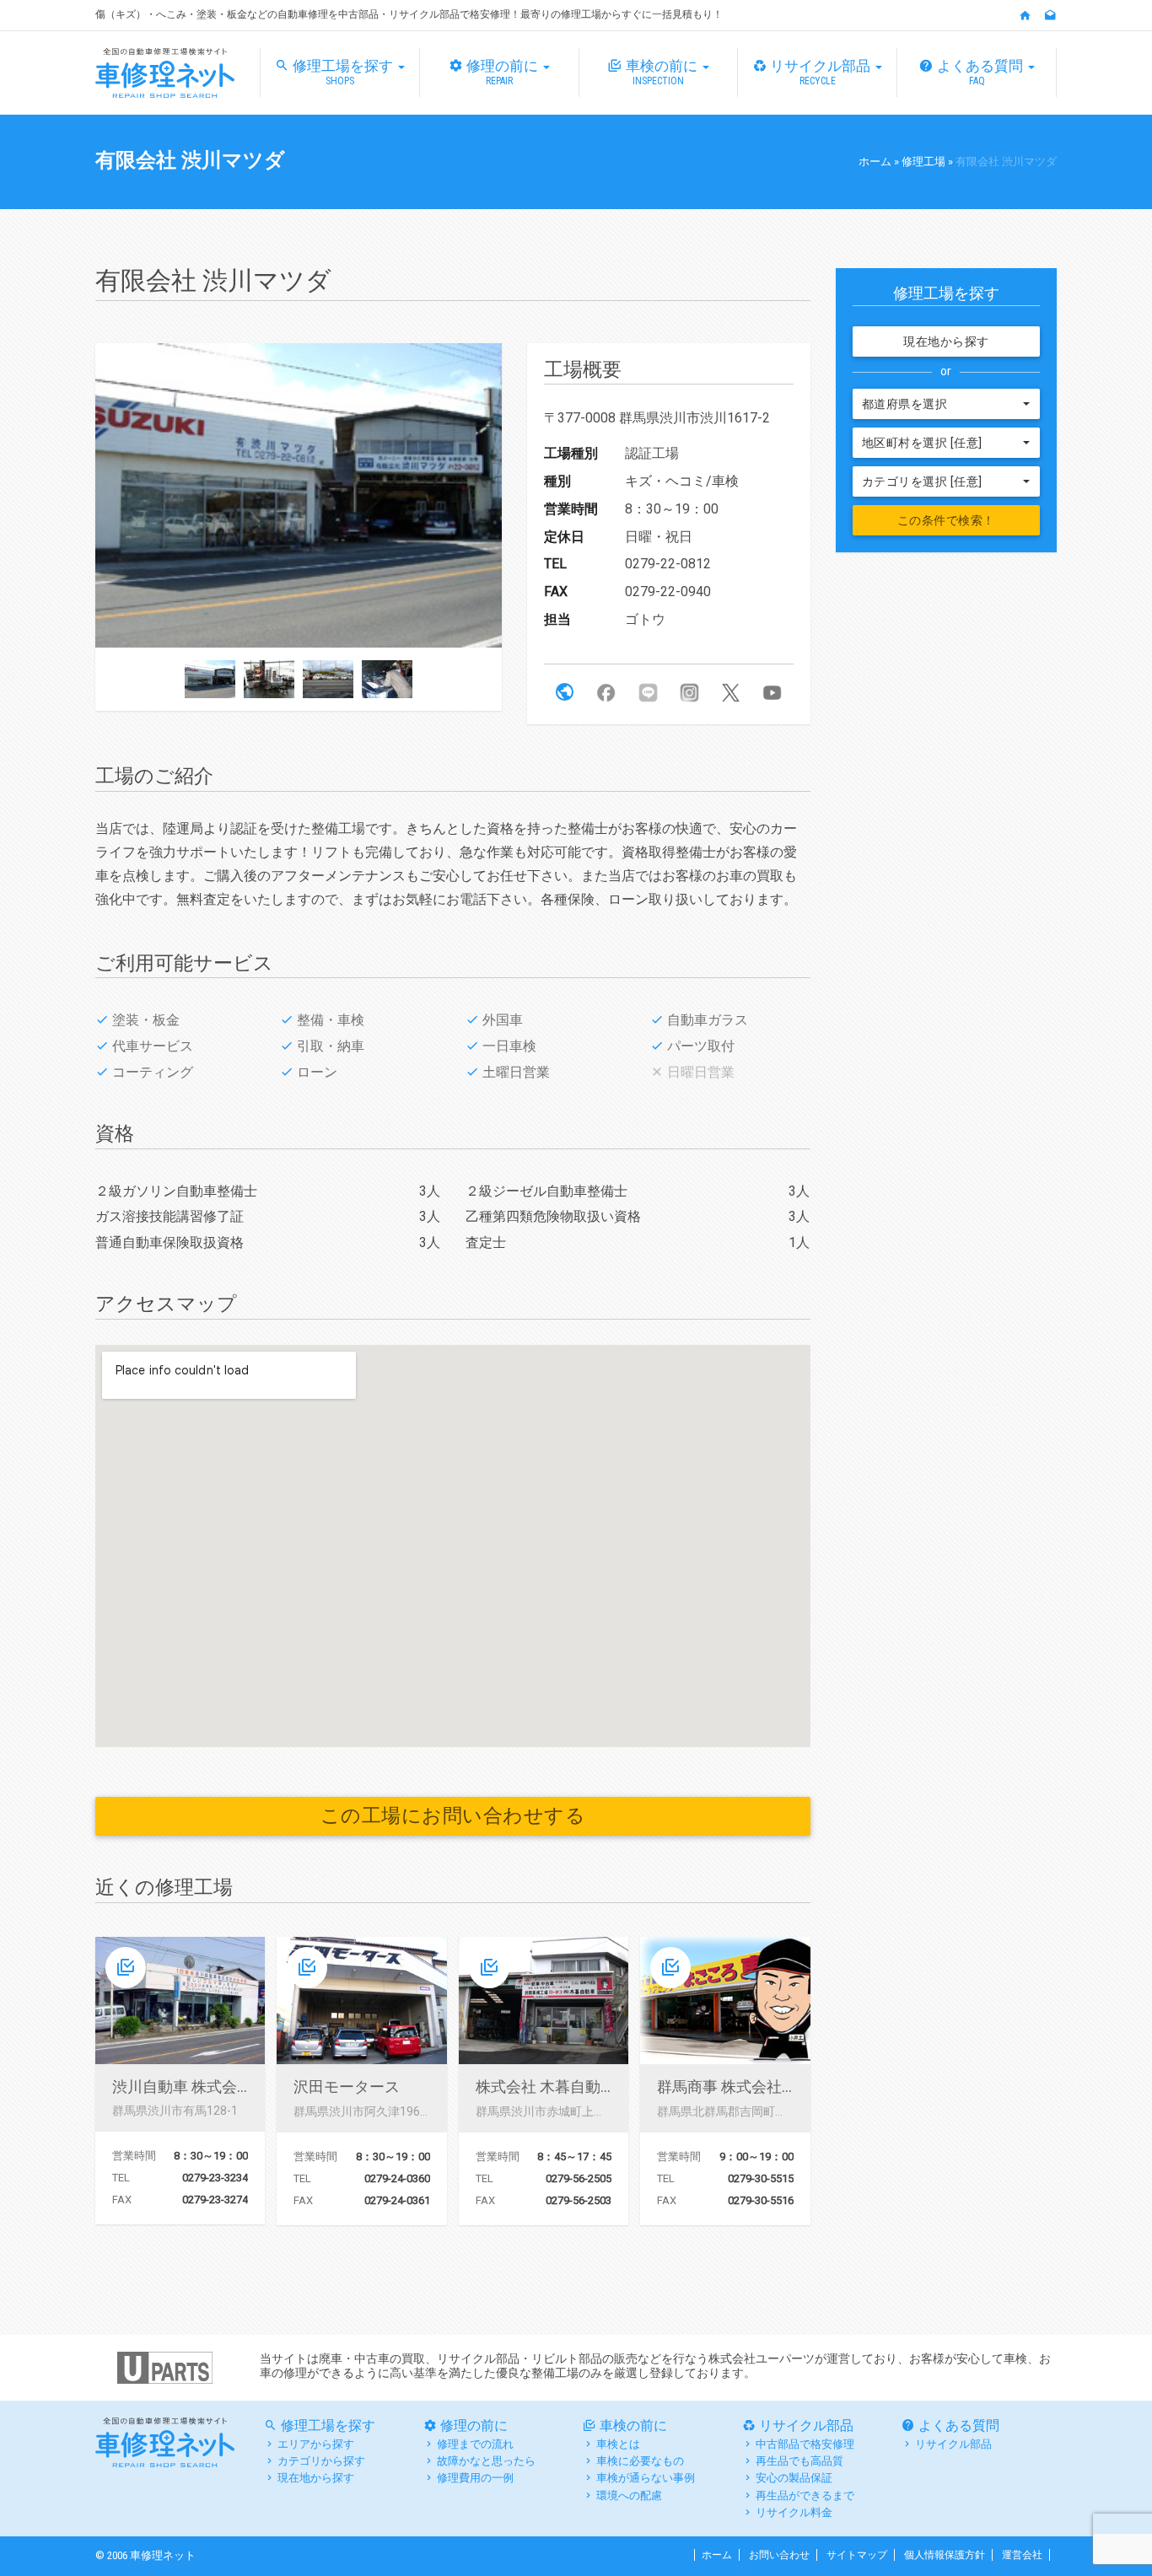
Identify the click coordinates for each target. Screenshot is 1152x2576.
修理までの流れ (475, 2444)
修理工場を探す (345, 72)
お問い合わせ (779, 2555)
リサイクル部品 (822, 72)
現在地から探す (946, 341)
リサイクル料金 (794, 2512)
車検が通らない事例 (646, 2478)
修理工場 (923, 161)
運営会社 (1022, 2555)
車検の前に (663, 72)
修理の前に (504, 72)
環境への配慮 (629, 2495)
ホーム (875, 161)
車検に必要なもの (640, 2461)
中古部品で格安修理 (805, 2444)
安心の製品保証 (794, 2478)
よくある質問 (982, 72)
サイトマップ (857, 2555)
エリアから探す (316, 2444)
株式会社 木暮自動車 (546, 2087)
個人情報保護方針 (945, 2555)
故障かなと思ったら (486, 2461)
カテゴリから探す (321, 2461)
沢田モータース (347, 2087)
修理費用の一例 (475, 2478)
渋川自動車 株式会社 (182, 2087)
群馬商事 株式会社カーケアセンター (780, 2087)
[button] (565, 692)
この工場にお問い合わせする (453, 1816)
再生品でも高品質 (799, 2461)
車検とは (618, 2444)
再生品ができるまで (805, 2495)
